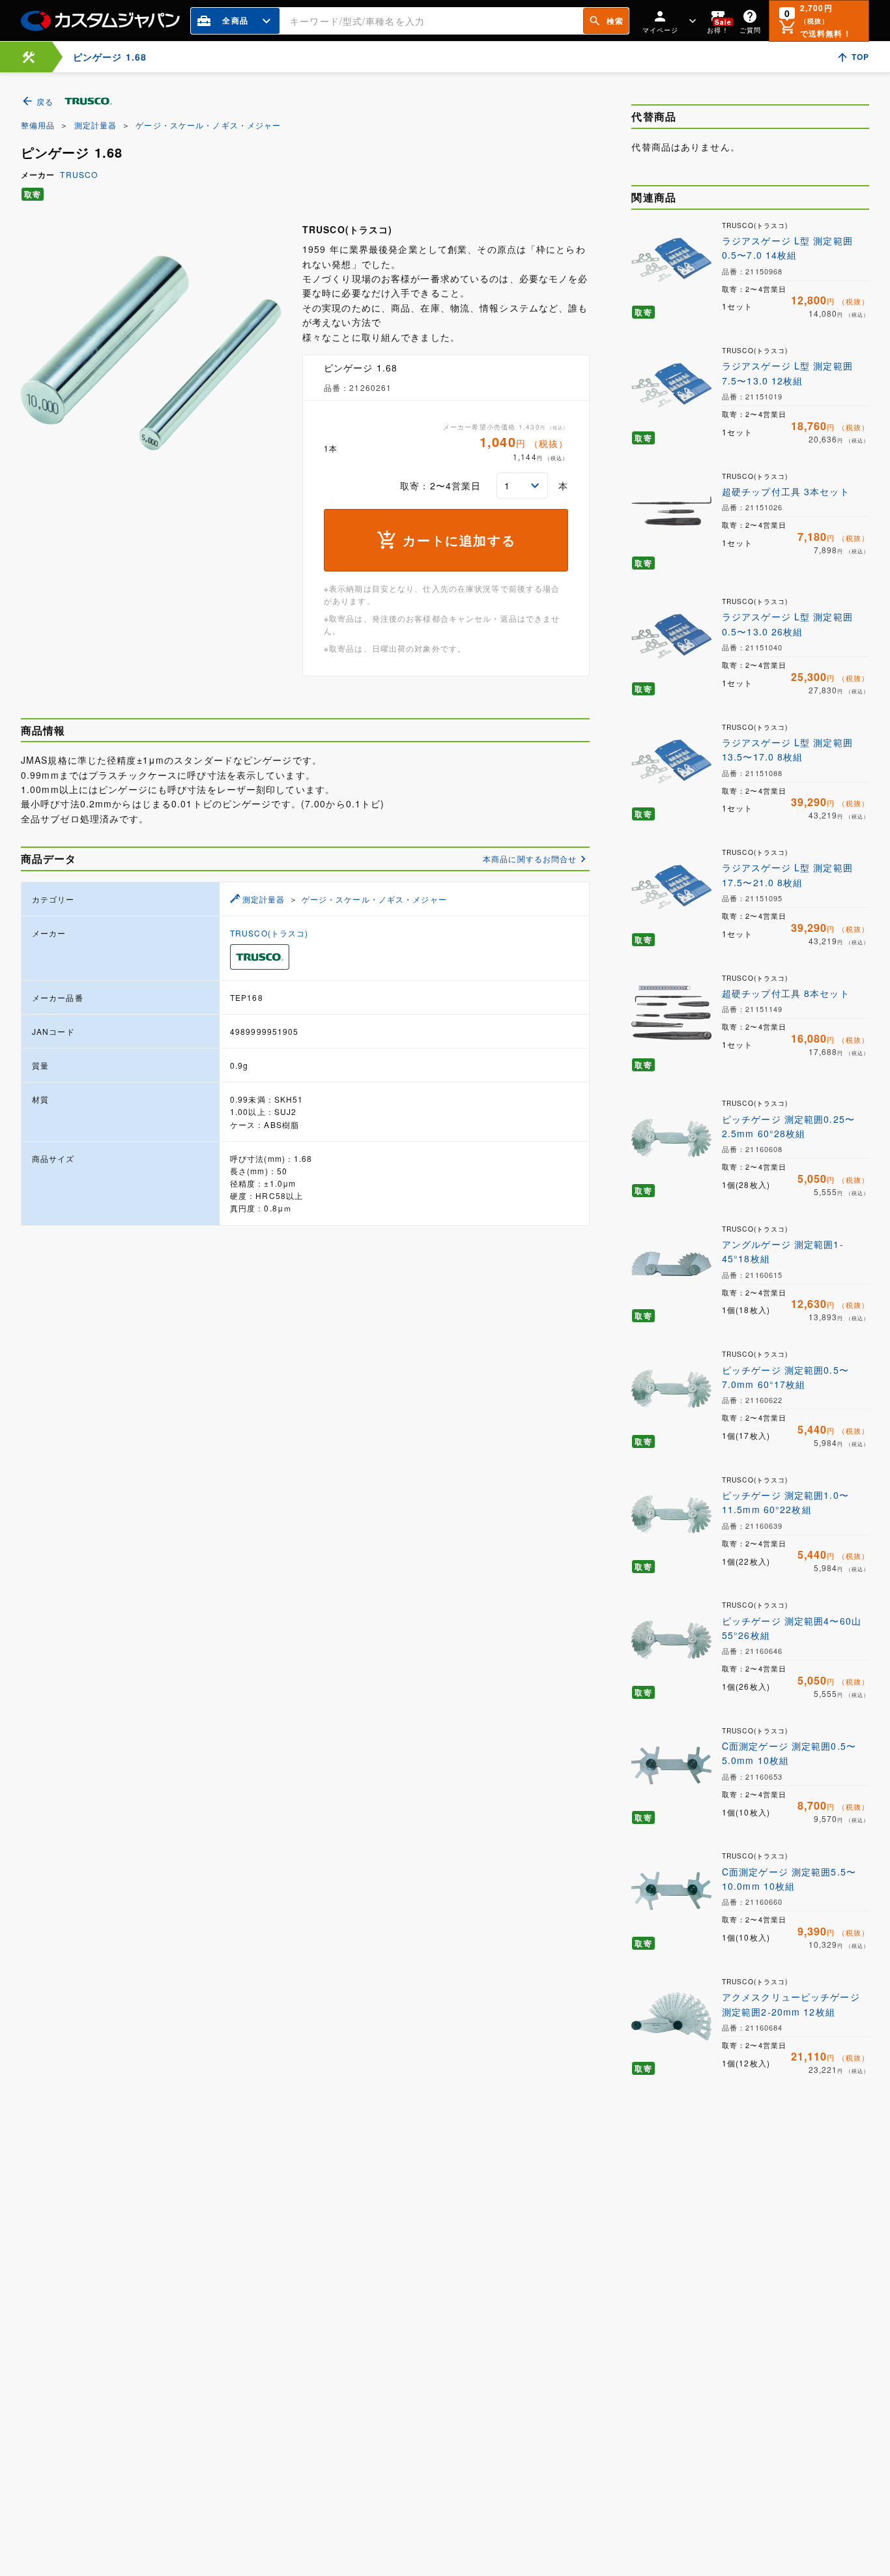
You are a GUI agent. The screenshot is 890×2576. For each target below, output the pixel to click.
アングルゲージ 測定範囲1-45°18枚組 (783, 1251)
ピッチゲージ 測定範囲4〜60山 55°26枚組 (792, 1628)
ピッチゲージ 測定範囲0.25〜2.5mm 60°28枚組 (788, 1126)
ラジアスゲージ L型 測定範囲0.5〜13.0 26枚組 (787, 624)
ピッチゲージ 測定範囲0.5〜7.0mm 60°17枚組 (785, 1377)
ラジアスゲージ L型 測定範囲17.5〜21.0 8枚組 (787, 875)
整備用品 (38, 125)
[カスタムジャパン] (100, 21)
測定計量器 (96, 125)
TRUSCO (79, 174)
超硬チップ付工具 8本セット (786, 993)
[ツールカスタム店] (29, 57)
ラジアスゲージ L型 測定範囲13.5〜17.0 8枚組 (787, 749)
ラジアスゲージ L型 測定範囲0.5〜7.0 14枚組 (787, 248)
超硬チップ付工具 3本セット (786, 491)
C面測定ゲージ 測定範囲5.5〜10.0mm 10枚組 (789, 1879)
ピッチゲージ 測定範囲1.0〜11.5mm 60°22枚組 (785, 1502)
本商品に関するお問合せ (530, 859)
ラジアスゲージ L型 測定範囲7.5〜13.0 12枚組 (787, 373)
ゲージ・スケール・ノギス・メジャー (208, 125)
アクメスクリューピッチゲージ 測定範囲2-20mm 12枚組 (791, 2004)
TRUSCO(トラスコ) (269, 933)
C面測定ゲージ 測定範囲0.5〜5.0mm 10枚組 (789, 1753)
